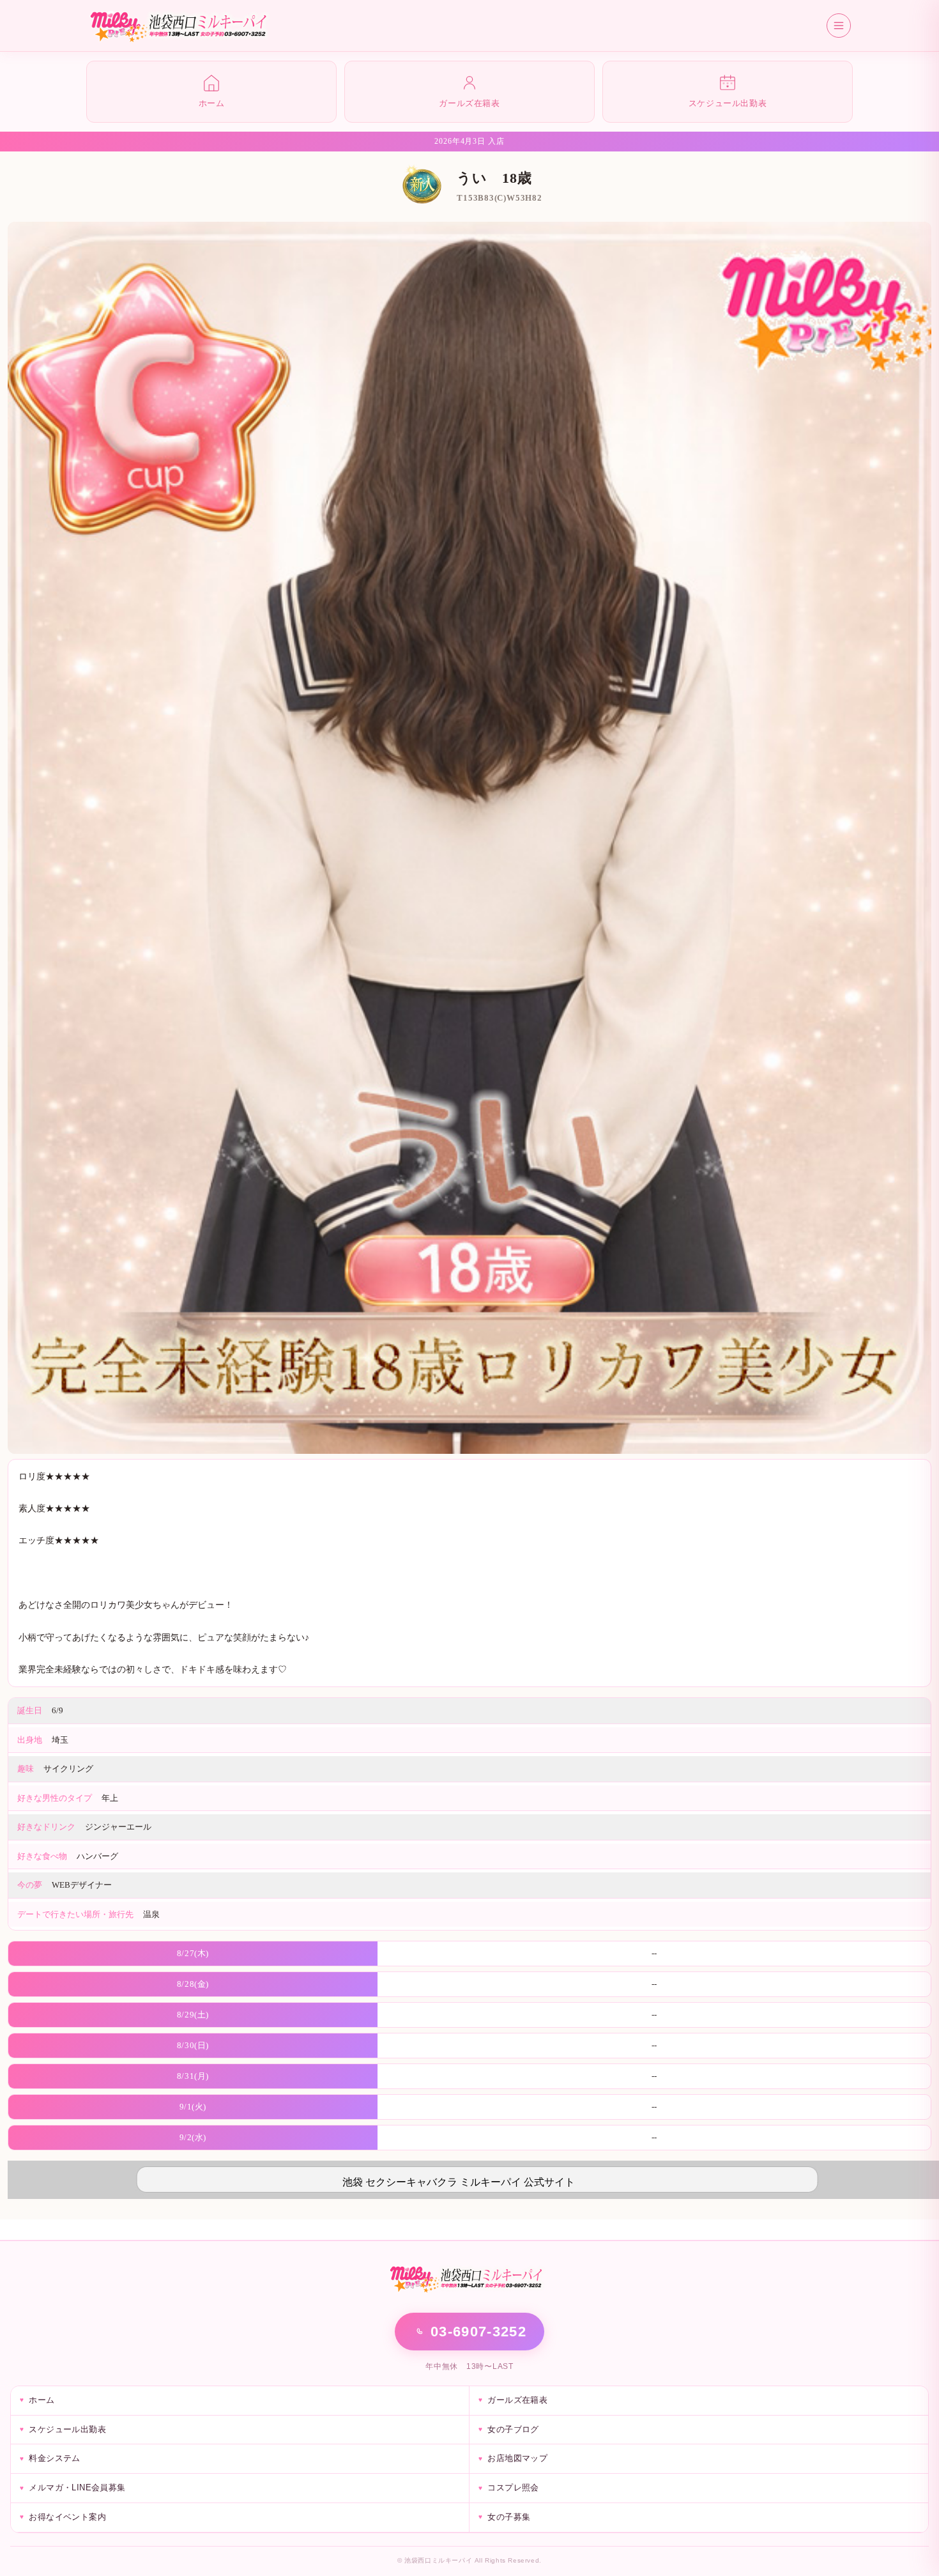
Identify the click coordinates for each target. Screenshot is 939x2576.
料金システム (54, 2458)
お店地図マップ (517, 2458)
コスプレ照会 (513, 2487)
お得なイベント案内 (67, 2517)
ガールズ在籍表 (517, 2400)
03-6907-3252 (478, 2332)
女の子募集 (509, 2517)
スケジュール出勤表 (67, 2429)
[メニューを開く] (839, 26)
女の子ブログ (513, 2429)
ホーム (42, 2400)
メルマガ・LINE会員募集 (77, 2487)
